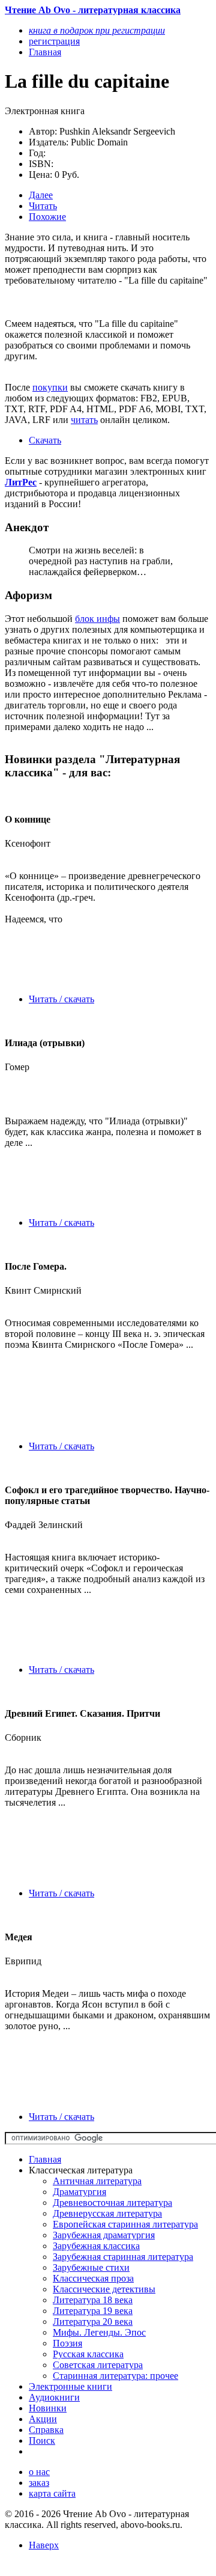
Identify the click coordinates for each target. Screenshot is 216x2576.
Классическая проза (93, 2278)
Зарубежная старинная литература (123, 2257)
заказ (39, 2483)
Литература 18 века (93, 2300)
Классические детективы (104, 2289)
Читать (43, 206)
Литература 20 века (93, 2322)
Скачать (45, 440)
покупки (50, 387)
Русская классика (88, 2354)
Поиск (42, 2441)
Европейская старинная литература (125, 2224)
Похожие (47, 217)
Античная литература (97, 2181)
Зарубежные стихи (91, 2267)
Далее (41, 195)
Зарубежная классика (96, 2246)
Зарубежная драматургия (104, 2235)
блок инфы (97, 619)
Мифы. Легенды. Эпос (99, 2332)
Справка (46, 2430)
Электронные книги (70, 2386)
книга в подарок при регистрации (97, 30)
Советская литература (98, 2365)
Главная (45, 2159)
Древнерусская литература (107, 2213)
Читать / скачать (61, 999)
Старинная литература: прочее (115, 2376)
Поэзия (67, 2343)
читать (84, 420)
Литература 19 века (93, 2311)
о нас (39, 2472)
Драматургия (79, 2192)
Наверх (44, 2545)
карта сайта (52, 2493)
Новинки (48, 2408)
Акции (43, 2419)
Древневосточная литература (112, 2203)
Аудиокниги (54, 2397)
